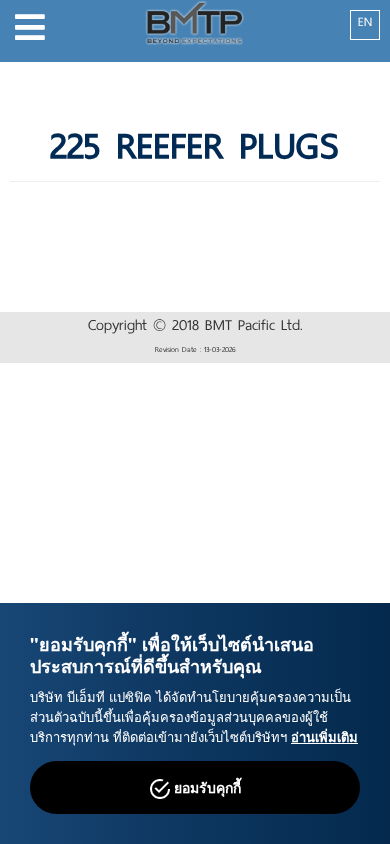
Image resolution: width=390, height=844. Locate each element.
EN (365, 22)
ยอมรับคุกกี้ (205, 787)
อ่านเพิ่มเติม (324, 736)
